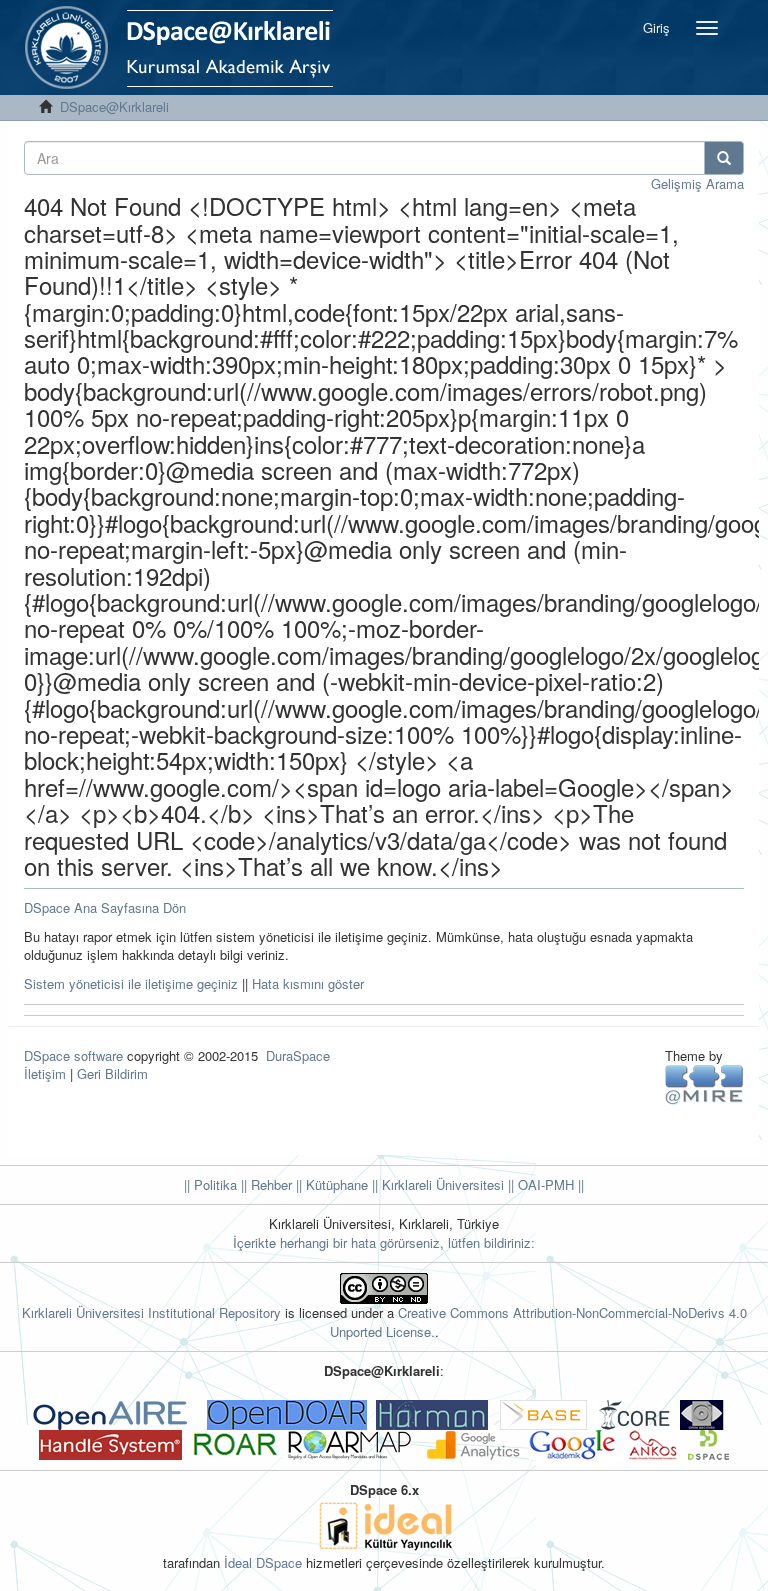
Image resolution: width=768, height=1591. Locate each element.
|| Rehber (264, 1184)
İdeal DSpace (263, 1562)
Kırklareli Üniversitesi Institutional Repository (151, 1312)
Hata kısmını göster (308, 983)
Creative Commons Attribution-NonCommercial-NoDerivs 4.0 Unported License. (538, 1322)
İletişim (45, 1073)
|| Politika (210, 1184)
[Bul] (724, 158)
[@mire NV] (704, 1083)
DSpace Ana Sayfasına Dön (105, 907)
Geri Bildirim (112, 1073)
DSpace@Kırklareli (114, 106)
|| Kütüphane (330, 1184)
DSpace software (73, 1055)
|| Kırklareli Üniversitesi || (441, 1184)
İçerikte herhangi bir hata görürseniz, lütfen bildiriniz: (384, 1242)
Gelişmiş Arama (697, 183)
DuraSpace (298, 1055)
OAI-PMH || (549, 1184)
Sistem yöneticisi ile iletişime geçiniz (131, 983)
